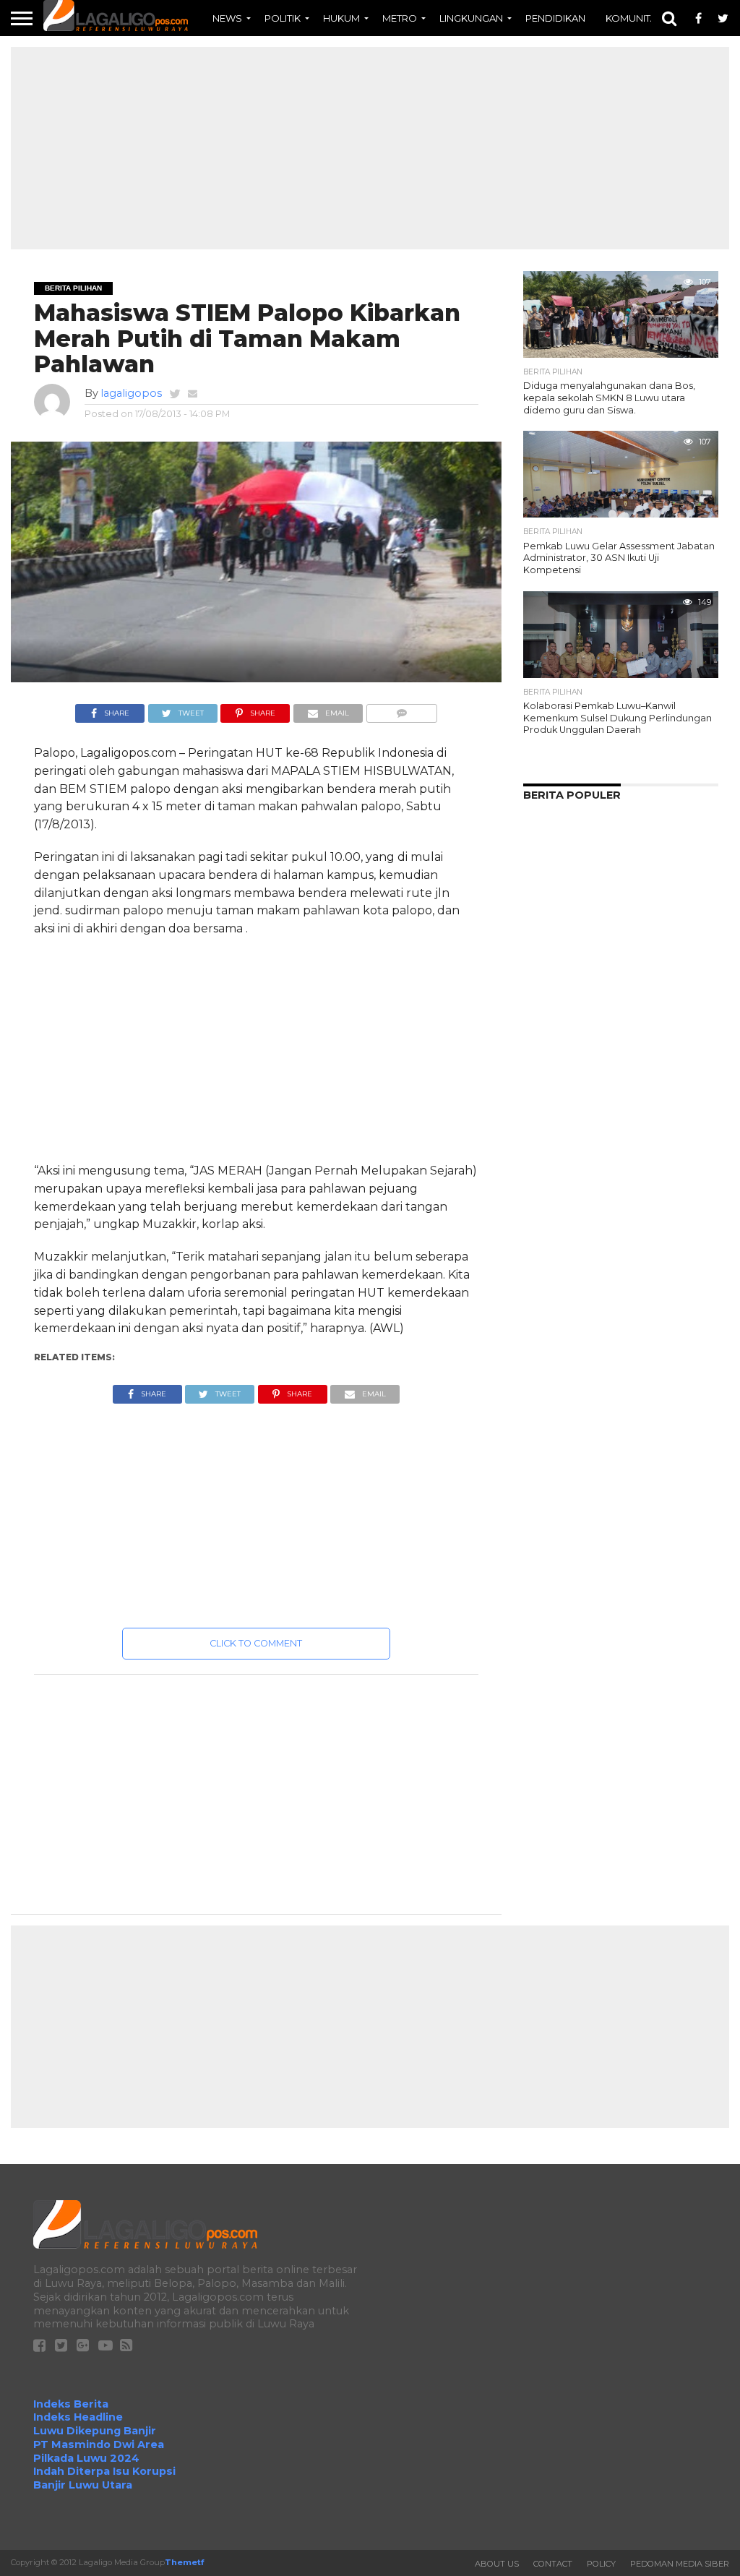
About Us (497, 2564)
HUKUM (341, 18)
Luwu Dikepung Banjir (95, 2431)
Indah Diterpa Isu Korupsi (104, 2471)
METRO (400, 18)
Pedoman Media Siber (680, 2564)
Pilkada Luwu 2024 (86, 2458)
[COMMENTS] (401, 709)
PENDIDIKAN (555, 18)
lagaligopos (131, 393)
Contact (553, 2564)
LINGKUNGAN (471, 18)
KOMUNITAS (634, 18)
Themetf (184, 2562)
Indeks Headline (78, 2417)
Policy (601, 2564)
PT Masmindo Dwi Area (99, 2444)
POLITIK (283, 18)
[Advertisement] (370, 148)
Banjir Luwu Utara (83, 2485)
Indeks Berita (71, 2404)
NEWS (227, 18)
